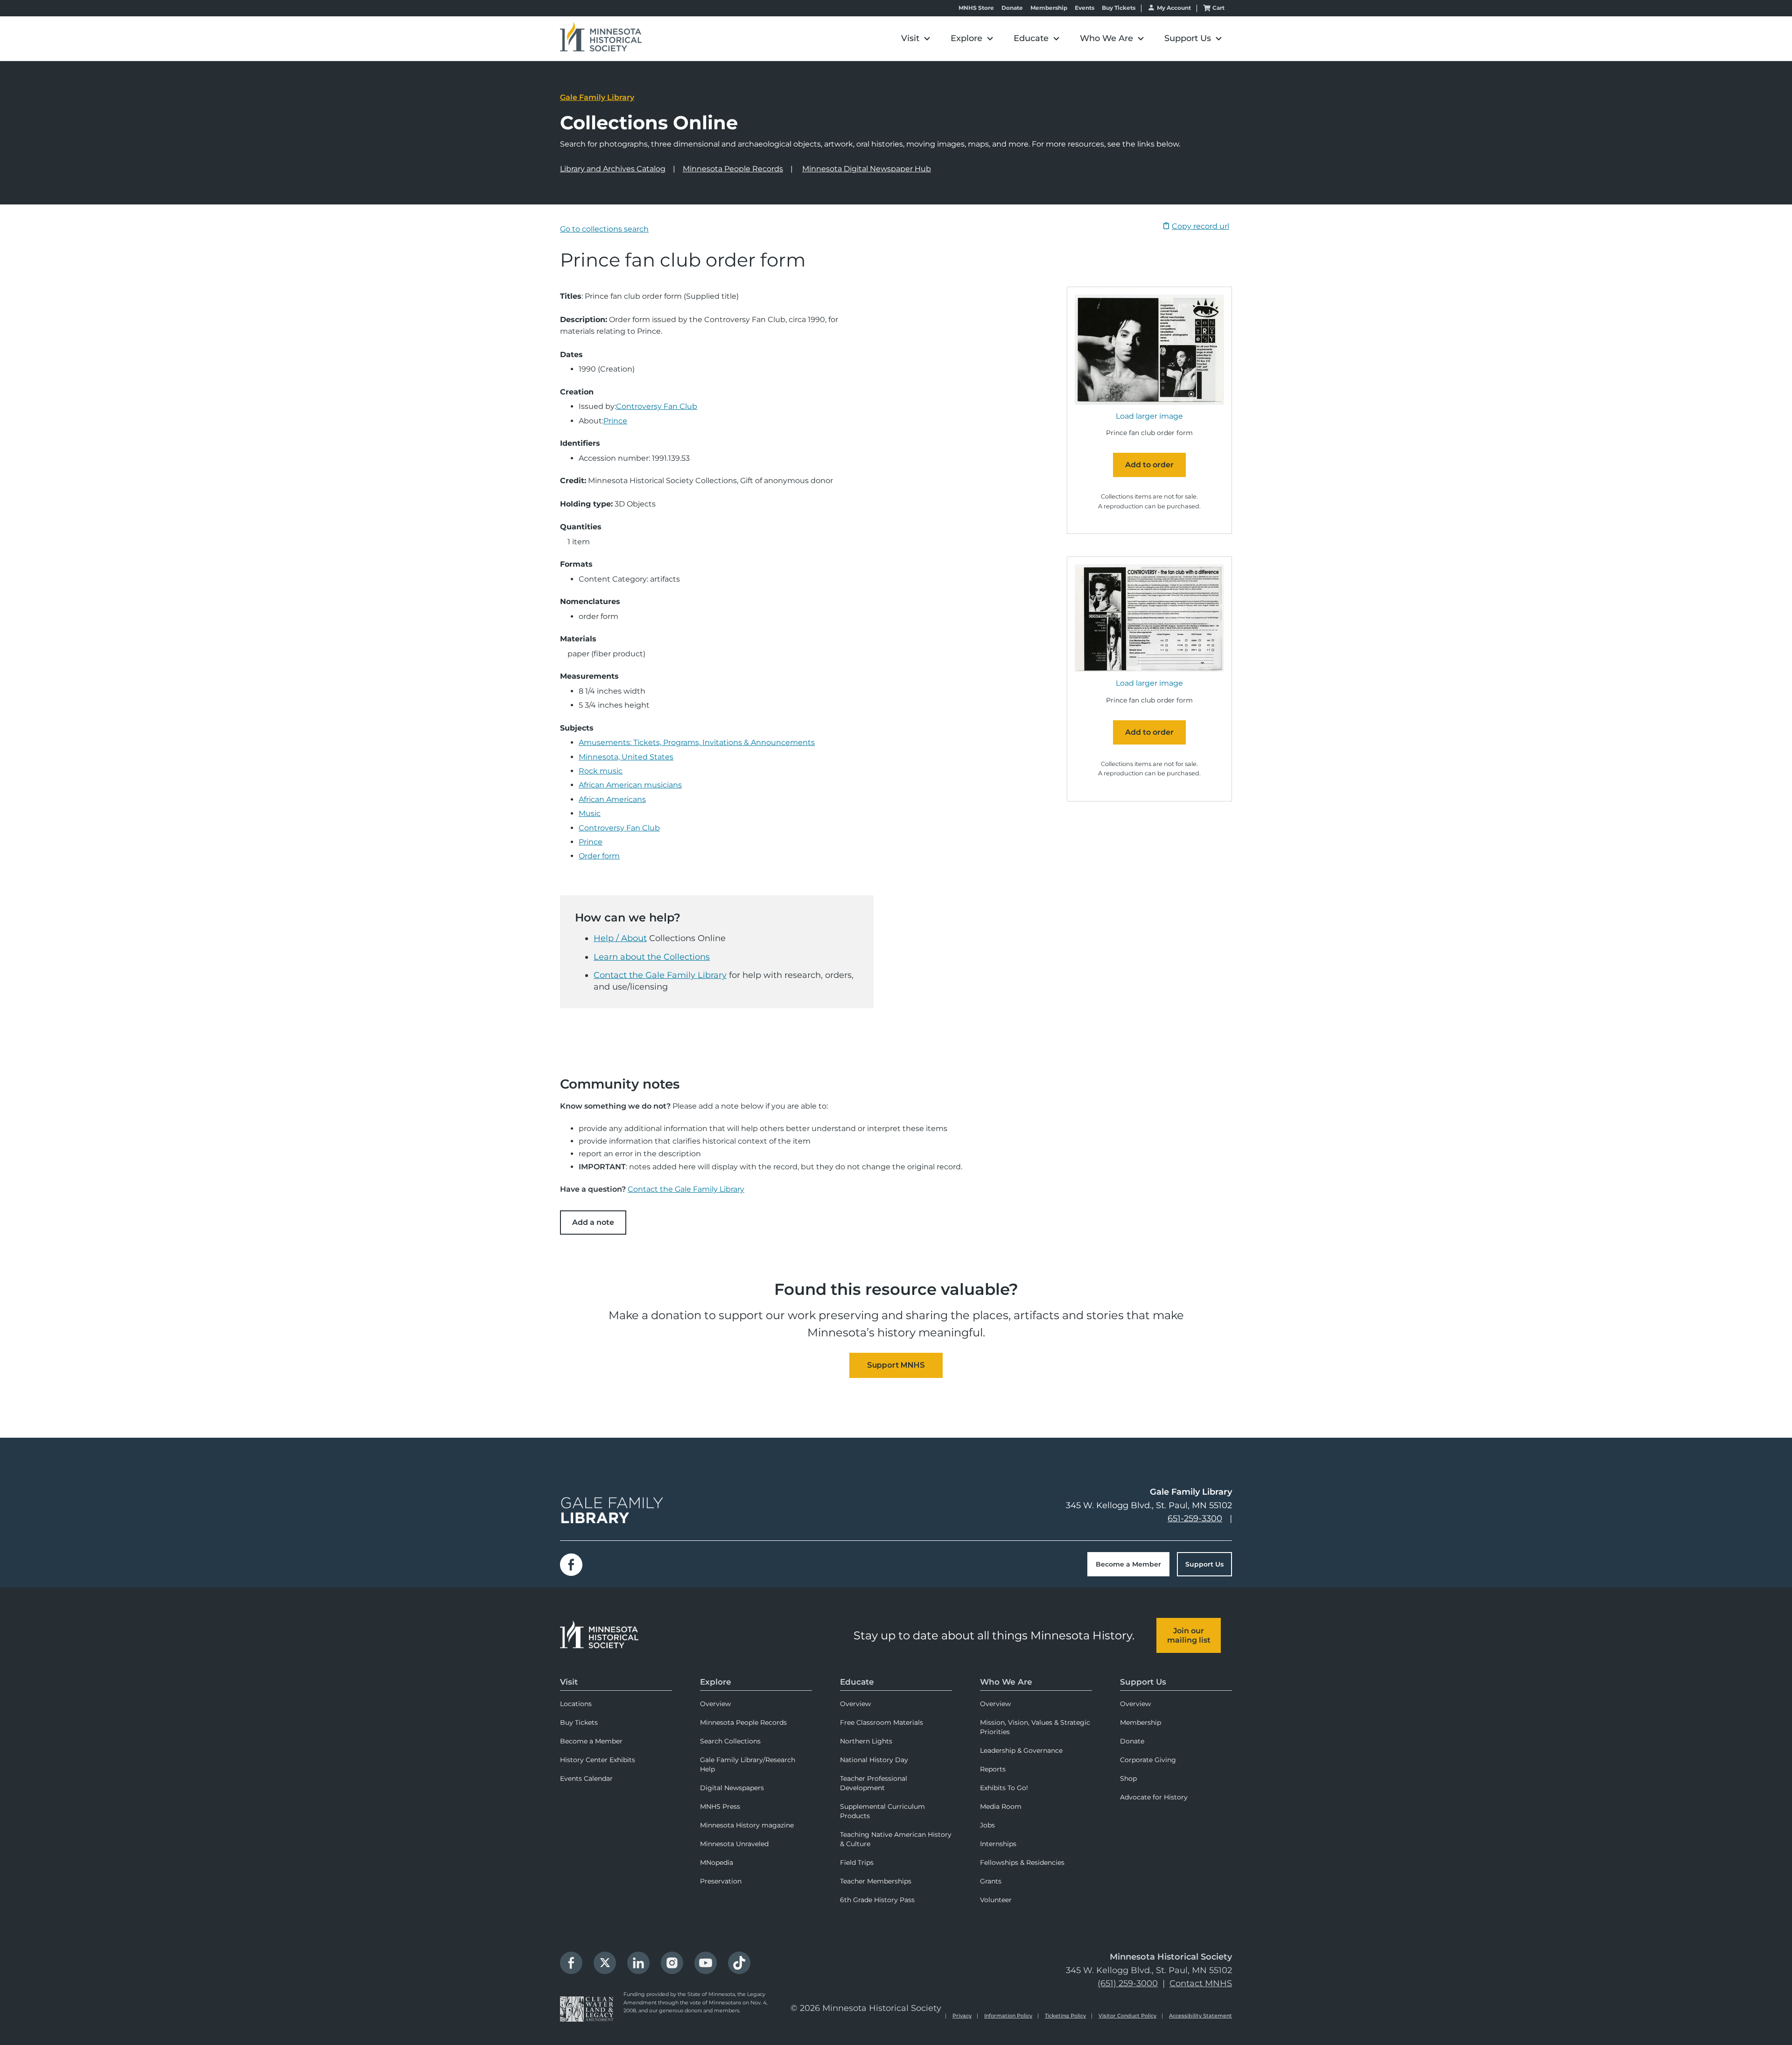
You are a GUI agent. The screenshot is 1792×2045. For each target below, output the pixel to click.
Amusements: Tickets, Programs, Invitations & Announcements (697, 742)
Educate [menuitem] (857, 1682)
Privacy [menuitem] (962, 2016)
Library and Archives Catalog (613, 169)
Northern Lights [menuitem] (866, 1741)
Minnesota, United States (626, 757)
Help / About (620, 938)
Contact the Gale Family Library (660, 975)
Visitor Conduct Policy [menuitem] (1127, 2016)
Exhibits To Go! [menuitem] (1004, 1788)
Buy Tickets (1119, 8)
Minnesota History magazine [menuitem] (747, 1825)
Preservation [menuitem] (721, 1881)
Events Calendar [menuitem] (586, 1778)
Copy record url (1200, 226)
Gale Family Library (597, 97)
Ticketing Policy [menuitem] (1065, 2016)
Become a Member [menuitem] (591, 1741)
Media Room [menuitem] (1001, 1806)
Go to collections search (604, 229)
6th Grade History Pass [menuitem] (877, 1900)
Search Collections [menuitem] (730, 1741)
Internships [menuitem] (998, 1844)
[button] (916, 39)
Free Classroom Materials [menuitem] (882, 1722)
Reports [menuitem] (993, 1769)
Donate (1012, 8)
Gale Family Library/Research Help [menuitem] (748, 1764)
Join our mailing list (1189, 1635)
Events (1085, 8)
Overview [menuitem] (715, 1704)
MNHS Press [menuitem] (720, 1806)
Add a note (593, 1222)
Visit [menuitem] (569, 1682)
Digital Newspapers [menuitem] (732, 1788)
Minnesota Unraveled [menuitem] (734, 1844)
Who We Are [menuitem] (1006, 1682)
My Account (1174, 8)
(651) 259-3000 (1128, 1983)
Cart (1218, 8)
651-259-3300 (1195, 1518)
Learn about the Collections (652, 957)
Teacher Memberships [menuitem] (876, 1881)
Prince (615, 421)
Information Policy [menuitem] (1008, 2016)
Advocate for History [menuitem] (1154, 1797)
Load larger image (1149, 416)
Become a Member (1128, 1564)
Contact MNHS (1201, 1983)
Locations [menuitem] (576, 1704)
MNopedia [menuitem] (717, 1862)
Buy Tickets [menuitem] (579, 1722)
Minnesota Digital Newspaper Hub (867, 169)
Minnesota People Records (733, 169)
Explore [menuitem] (716, 1682)
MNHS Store (976, 8)
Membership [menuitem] (1141, 1722)
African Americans (612, 799)
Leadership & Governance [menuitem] (1021, 1750)
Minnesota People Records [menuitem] (743, 1722)
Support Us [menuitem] (1143, 1682)
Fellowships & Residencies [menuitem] (1022, 1862)
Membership (1049, 8)
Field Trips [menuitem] (857, 1862)
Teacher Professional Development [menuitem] (874, 1783)
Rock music (601, 771)
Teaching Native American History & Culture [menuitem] (896, 1839)
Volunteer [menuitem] (996, 1900)
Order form (599, 856)
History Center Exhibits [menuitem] (598, 1760)
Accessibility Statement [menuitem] (1200, 2016)
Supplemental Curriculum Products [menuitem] (882, 1811)
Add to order (1149, 465)
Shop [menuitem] (1128, 1778)
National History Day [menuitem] (874, 1760)
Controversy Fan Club (657, 406)
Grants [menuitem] (991, 1881)
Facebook (571, 1565)
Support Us (1204, 1564)
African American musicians (630, 785)
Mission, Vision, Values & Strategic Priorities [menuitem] (1035, 1727)
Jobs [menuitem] (987, 1825)
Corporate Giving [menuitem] (1148, 1760)
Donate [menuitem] (1132, 1741)
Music (590, 813)
